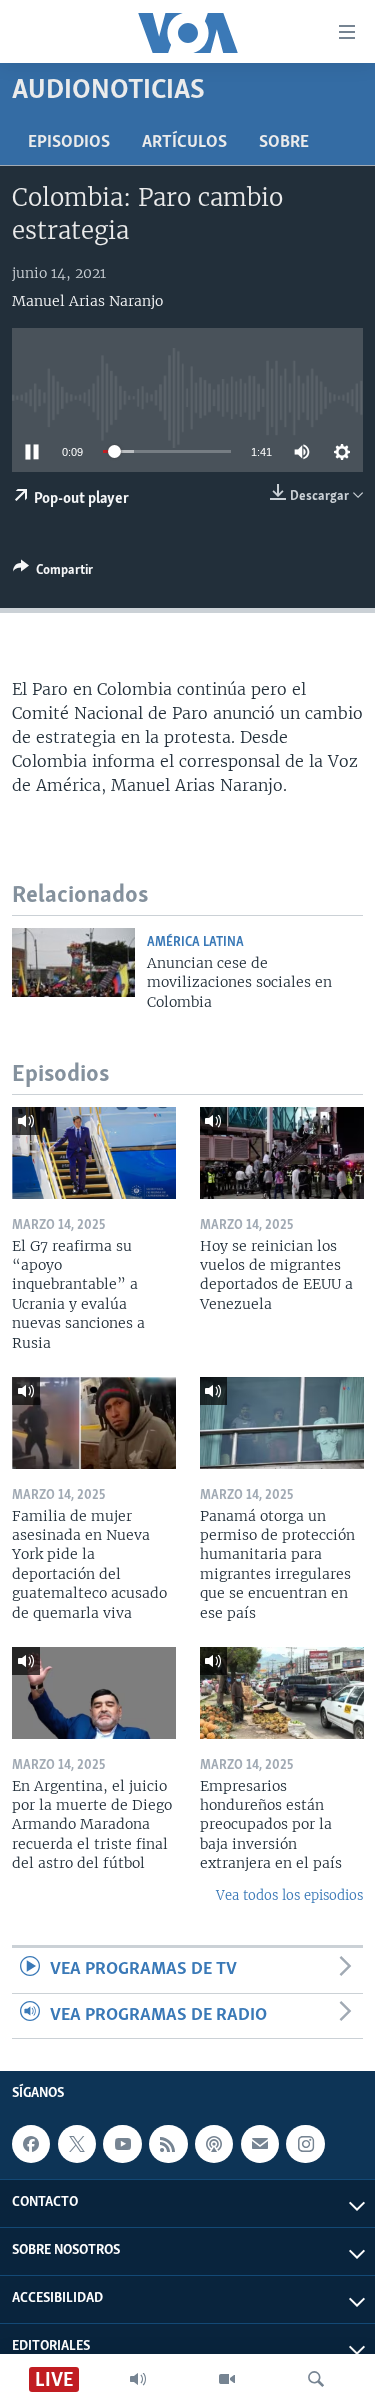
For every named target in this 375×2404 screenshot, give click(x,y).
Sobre (284, 143)
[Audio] (138, 2379)
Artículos (184, 143)
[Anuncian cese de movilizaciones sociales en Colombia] (73, 962)
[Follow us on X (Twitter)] (77, 2144)
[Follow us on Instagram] (305, 2144)
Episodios (69, 143)
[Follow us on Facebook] (31, 2144)
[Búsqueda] (316, 2379)
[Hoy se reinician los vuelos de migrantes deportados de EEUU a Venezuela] (282, 1153)
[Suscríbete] (260, 2144)
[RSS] (168, 2144)
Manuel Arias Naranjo (87, 301)
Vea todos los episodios (289, 1895)
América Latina (195, 942)
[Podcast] (214, 2144)
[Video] (227, 2379)
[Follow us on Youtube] (122, 2144)
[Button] (53, 573)
